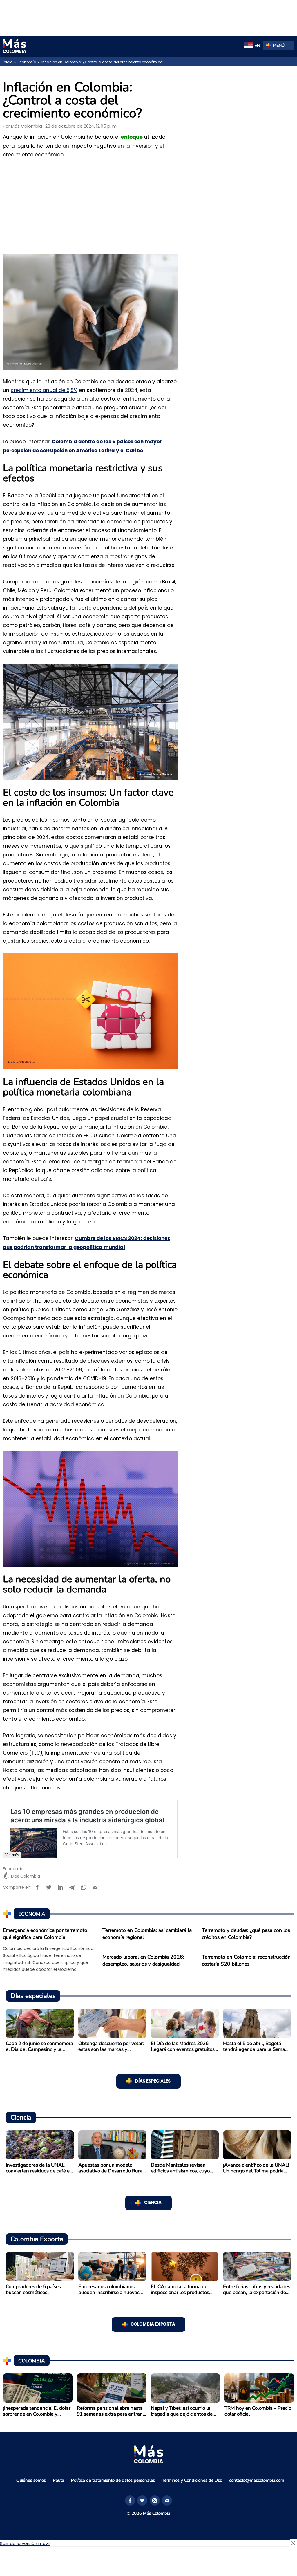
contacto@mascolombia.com (257, 2480)
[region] (148, 17)
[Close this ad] (293, 2543)
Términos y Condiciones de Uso (192, 2480)
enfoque (132, 137)
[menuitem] (252, 46)
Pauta (58, 2480)
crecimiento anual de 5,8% (44, 390)
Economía (27, 62)
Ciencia (153, 2203)
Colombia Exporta (153, 2324)
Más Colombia (27, 126)
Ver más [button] (12, 1855)
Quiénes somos (31, 2480)
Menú (279, 45)
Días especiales (153, 2081)
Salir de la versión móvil (25, 2543)
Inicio (8, 62)
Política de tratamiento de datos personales (113, 2480)
